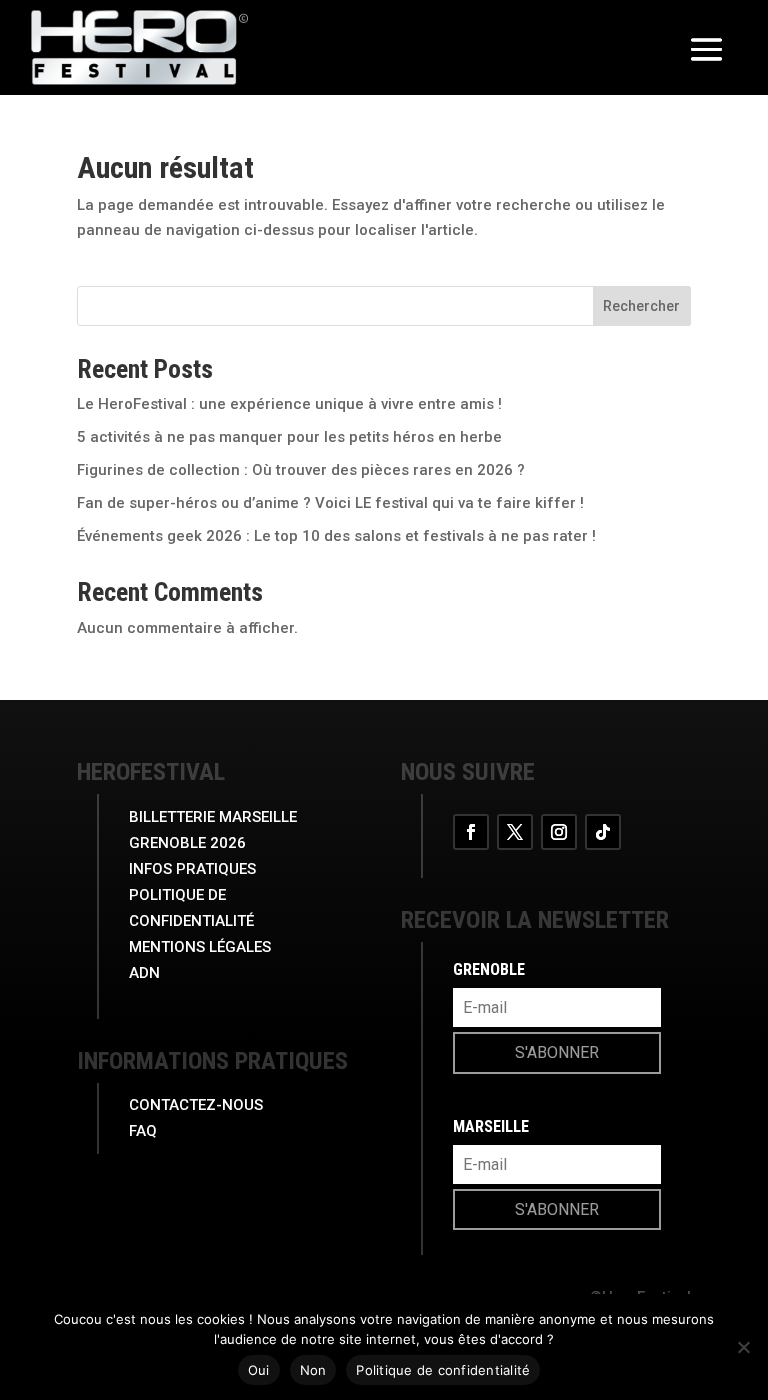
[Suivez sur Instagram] (559, 832)
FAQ (143, 1131)
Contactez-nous (196, 1105)
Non (313, 1370)
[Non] (743, 1347)
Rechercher (641, 306)
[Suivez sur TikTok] (603, 832)
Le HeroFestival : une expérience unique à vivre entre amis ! (289, 404)
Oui (259, 1370)
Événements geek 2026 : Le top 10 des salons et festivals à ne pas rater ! (336, 536)
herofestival (151, 772)
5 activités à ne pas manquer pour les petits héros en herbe (289, 437)
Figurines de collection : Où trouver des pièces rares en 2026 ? (301, 470)
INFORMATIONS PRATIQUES (212, 1061)
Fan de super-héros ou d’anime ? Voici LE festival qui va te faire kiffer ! (330, 503)
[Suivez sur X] (515, 832)
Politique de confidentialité (443, 1370)
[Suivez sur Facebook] (471, 832)
